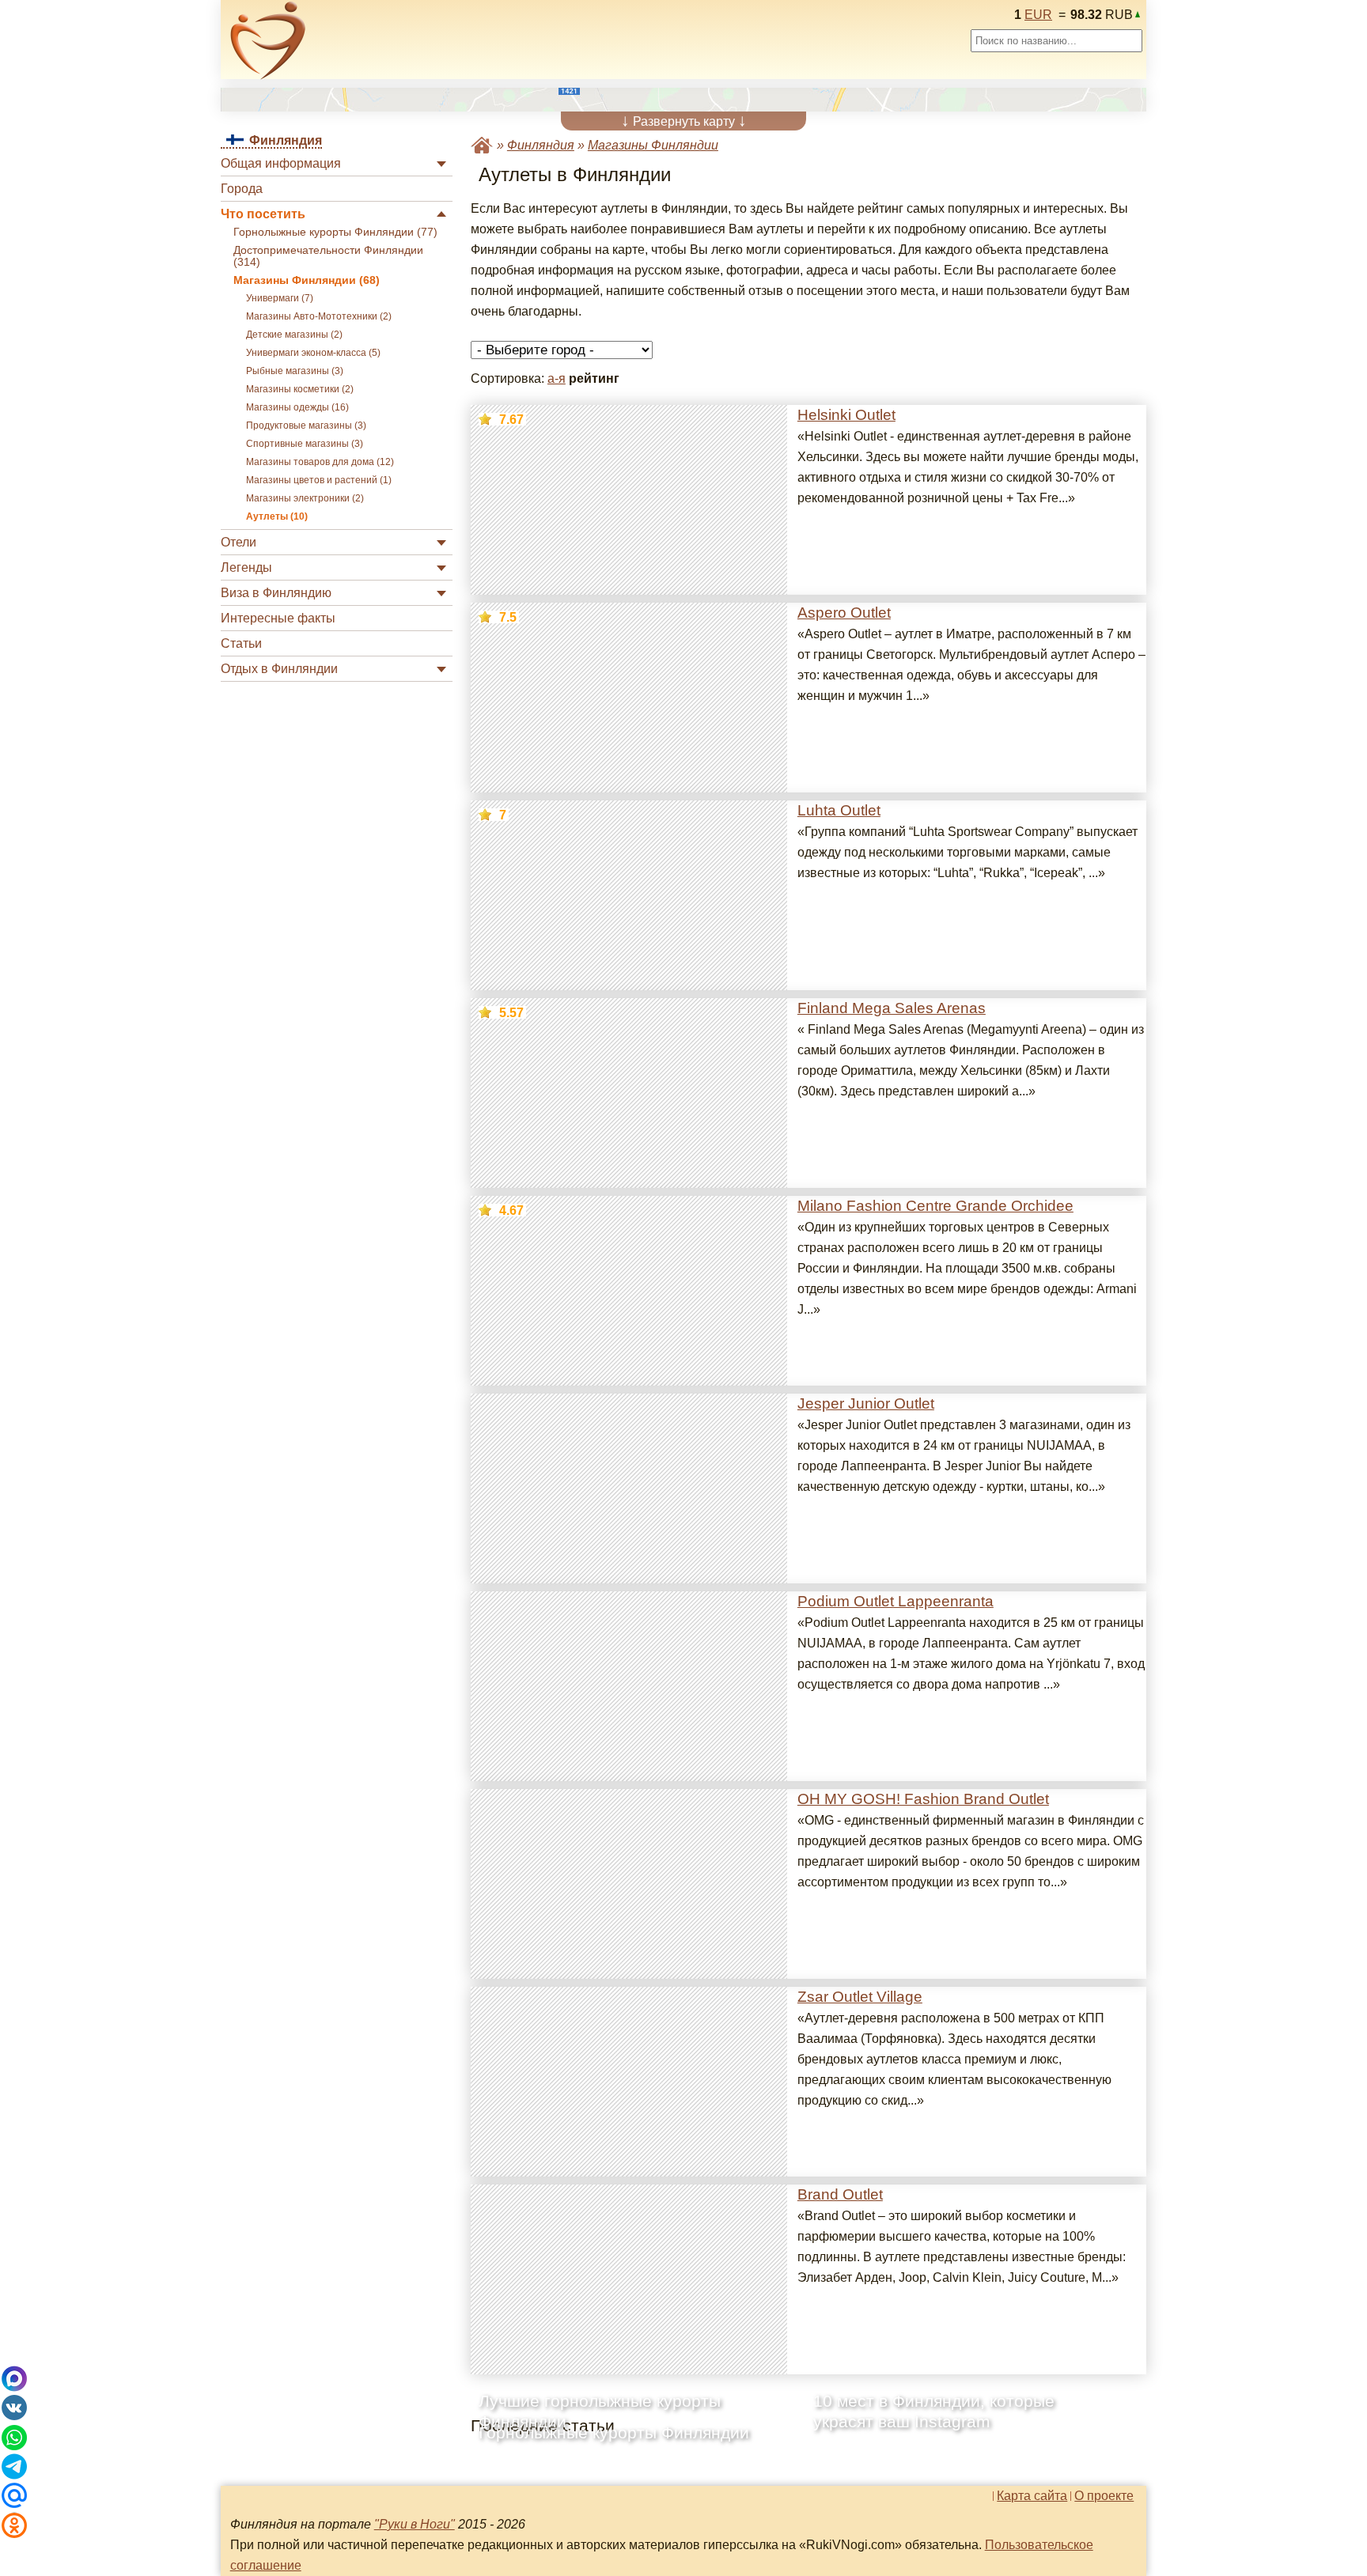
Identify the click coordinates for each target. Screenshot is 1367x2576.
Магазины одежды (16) (297, 407)
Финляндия (541, 145)
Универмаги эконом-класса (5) (313, 353)
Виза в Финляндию (276, 593)
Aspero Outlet (844, 613)
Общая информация (281, 163)
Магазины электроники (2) (305, 498)
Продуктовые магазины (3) (306, 426)
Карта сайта (1032, 2496)
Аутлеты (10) (277, 516)
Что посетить (263, 214)
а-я (557, 378)
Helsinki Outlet (846, 415)
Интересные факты (278, 618)
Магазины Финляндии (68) (307, 280)
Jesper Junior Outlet (866, 1403)
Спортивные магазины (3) (305, 444)
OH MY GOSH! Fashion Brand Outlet (923, 1799)
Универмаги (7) (280, 298)
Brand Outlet (840, 2194)
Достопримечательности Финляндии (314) (328, 256)
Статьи (241, 643)
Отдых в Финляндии (279, 669)
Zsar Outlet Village (860, 1997)
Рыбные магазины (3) (295, 371)
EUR (1038, 15)
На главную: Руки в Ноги (482, 145)
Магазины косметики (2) (300, 389)
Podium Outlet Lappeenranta (896, 1601)
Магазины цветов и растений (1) (319, 480)
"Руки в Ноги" (415, 2524)
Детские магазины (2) (294, 335)
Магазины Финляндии (653, 145)
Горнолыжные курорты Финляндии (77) (335, 232)
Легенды (246, 567)
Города (242, 189)
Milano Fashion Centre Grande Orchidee (935, 1206)
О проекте (1104, 2496)
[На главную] (268, 40)
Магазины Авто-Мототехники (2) (319, 316)
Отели (239, 542)
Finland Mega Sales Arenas (892, 1008)
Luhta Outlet (839, 810)
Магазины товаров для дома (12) (320, 462)
